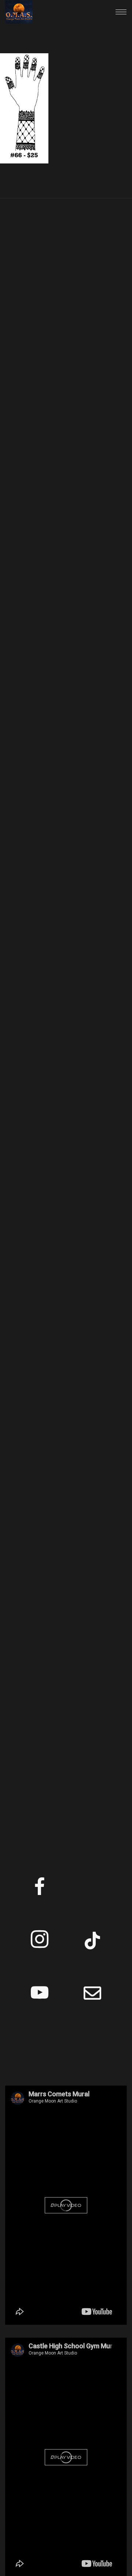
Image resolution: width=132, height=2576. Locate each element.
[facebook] (40, 1889)
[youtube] (40, 2001)
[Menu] (121, 12)
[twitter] (92, 1889)
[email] (92, 1995)
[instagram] (40, 1942)
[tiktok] (92, 1942)
